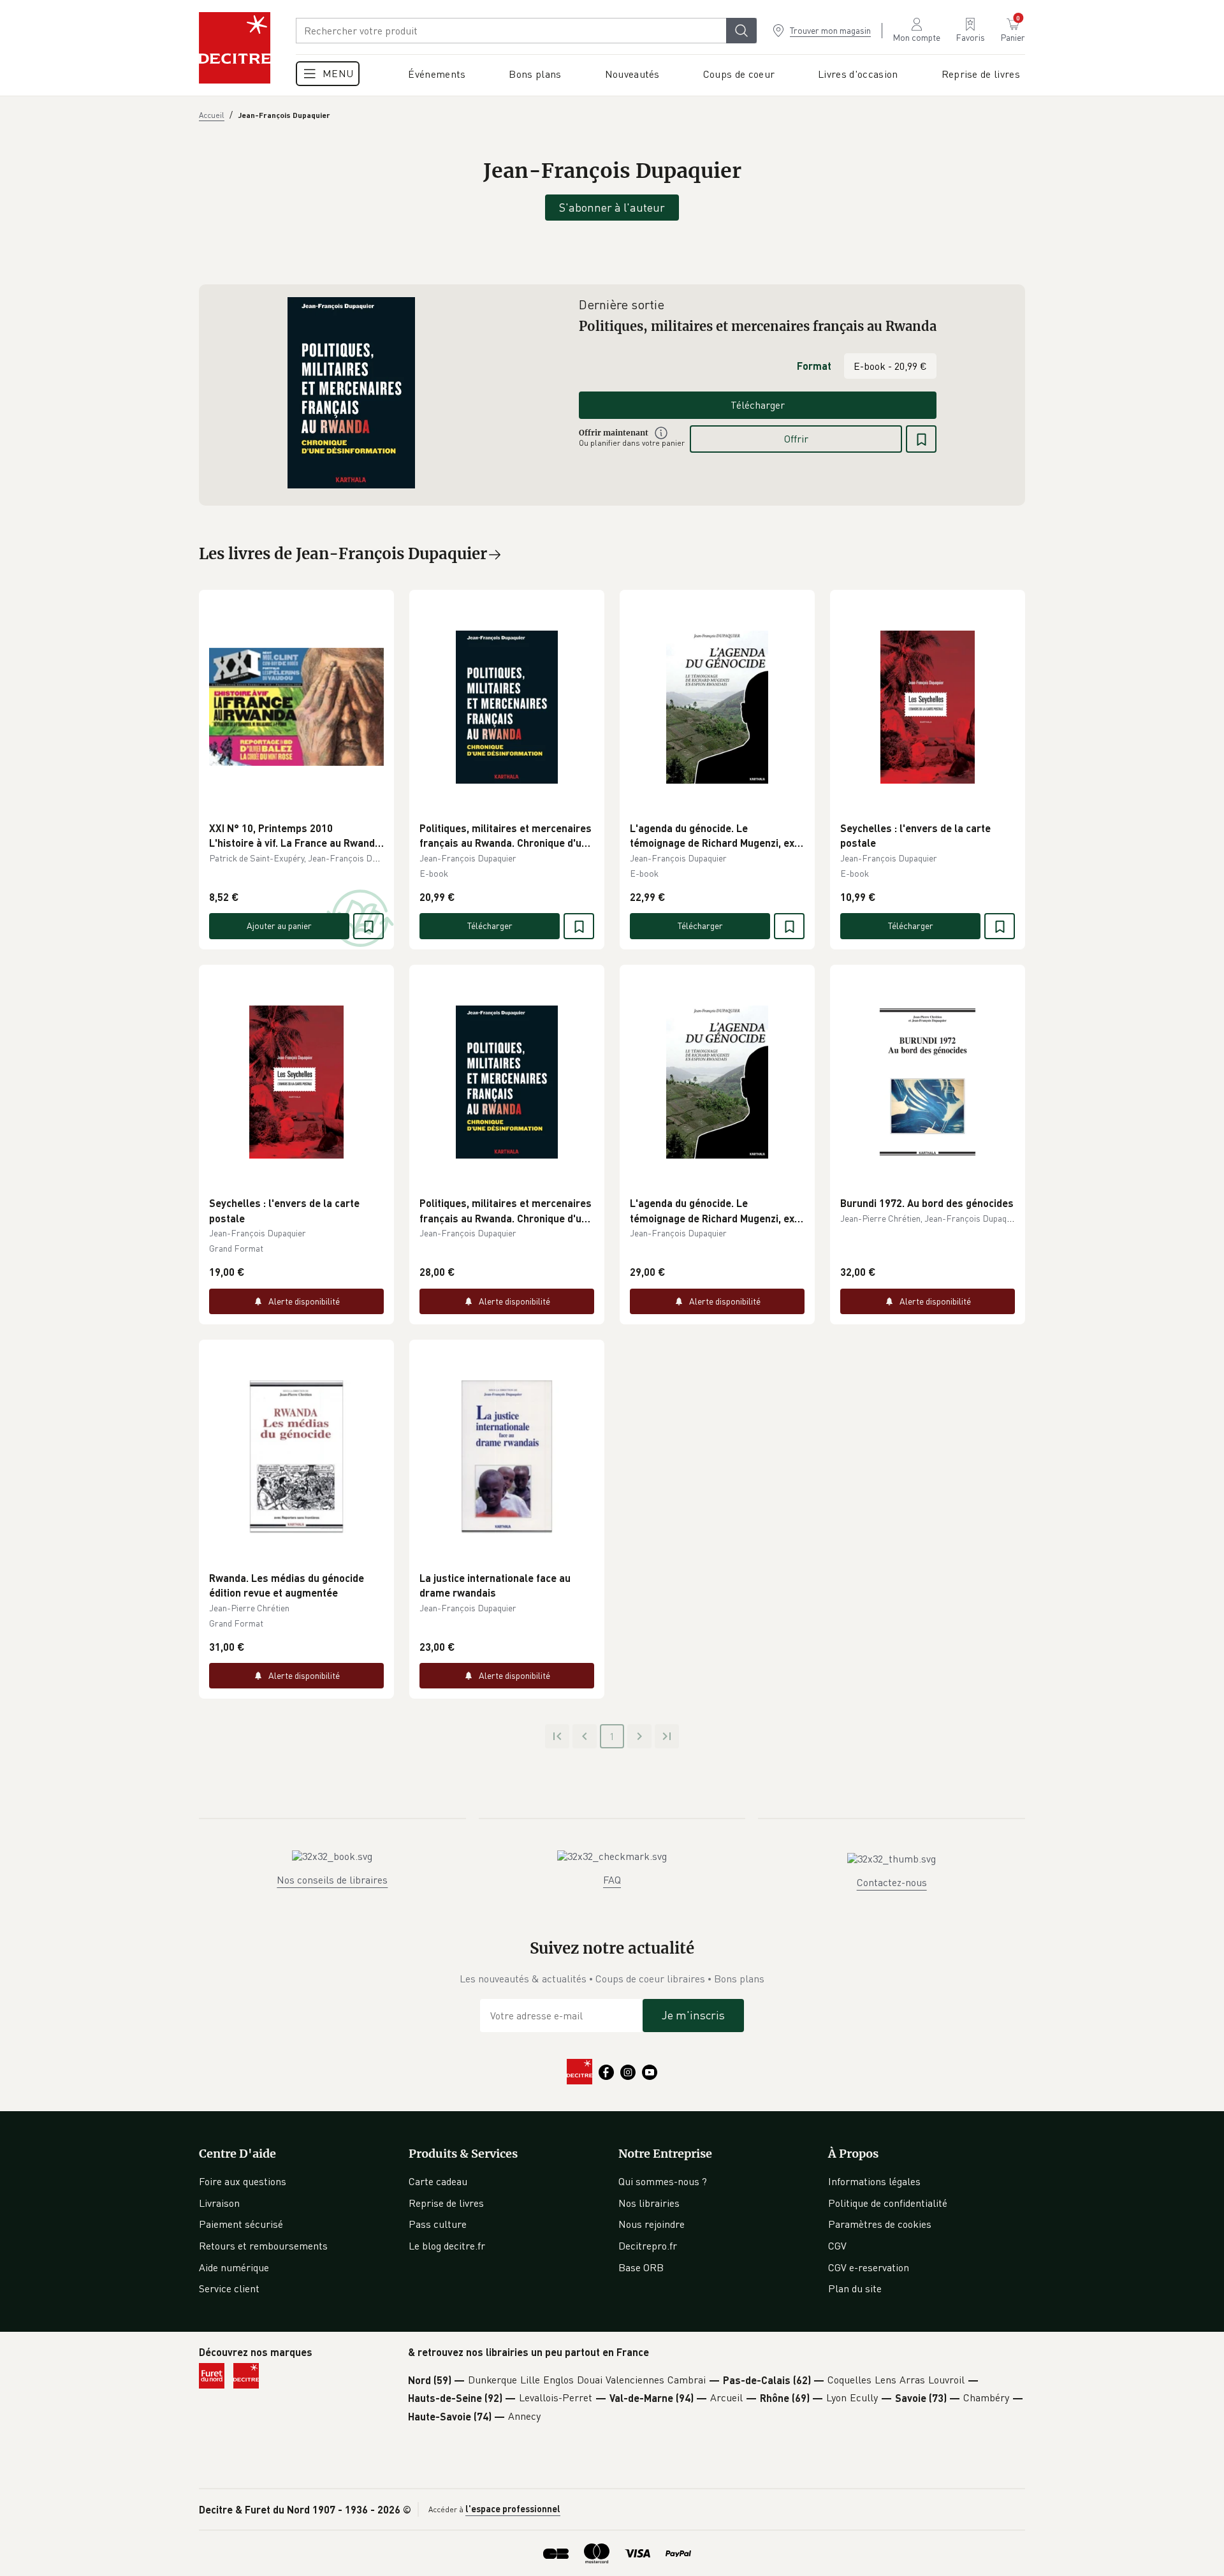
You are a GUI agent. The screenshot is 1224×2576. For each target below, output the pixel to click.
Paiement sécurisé (241, 2224)
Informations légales (874, 2181)
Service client (229, 2288)
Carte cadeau (438, 2181)
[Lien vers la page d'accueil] (235, 48)
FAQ (612, 1880)
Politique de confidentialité (888, 2203)
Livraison (219, 2203)
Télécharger (758, 405)
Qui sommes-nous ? (663, 2181)
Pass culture (438, 2224)
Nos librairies (649, 2203)
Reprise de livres (446, 2203)
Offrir (796, 439)
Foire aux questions (243, 2181)
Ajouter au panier (279, 926)
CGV (837, 2246)
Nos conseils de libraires (332, 1880)
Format (814, 366)
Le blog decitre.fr (447, 2246)
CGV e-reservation (869, 2267)
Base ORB (641, 2267)
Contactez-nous (892, 1882)
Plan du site (855, 2288)
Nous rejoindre (652, 2224)
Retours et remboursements (263, 2246)
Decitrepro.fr (648, 2246)
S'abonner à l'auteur (612, 207)
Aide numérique (234, 2267)
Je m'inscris (693, 2015)
